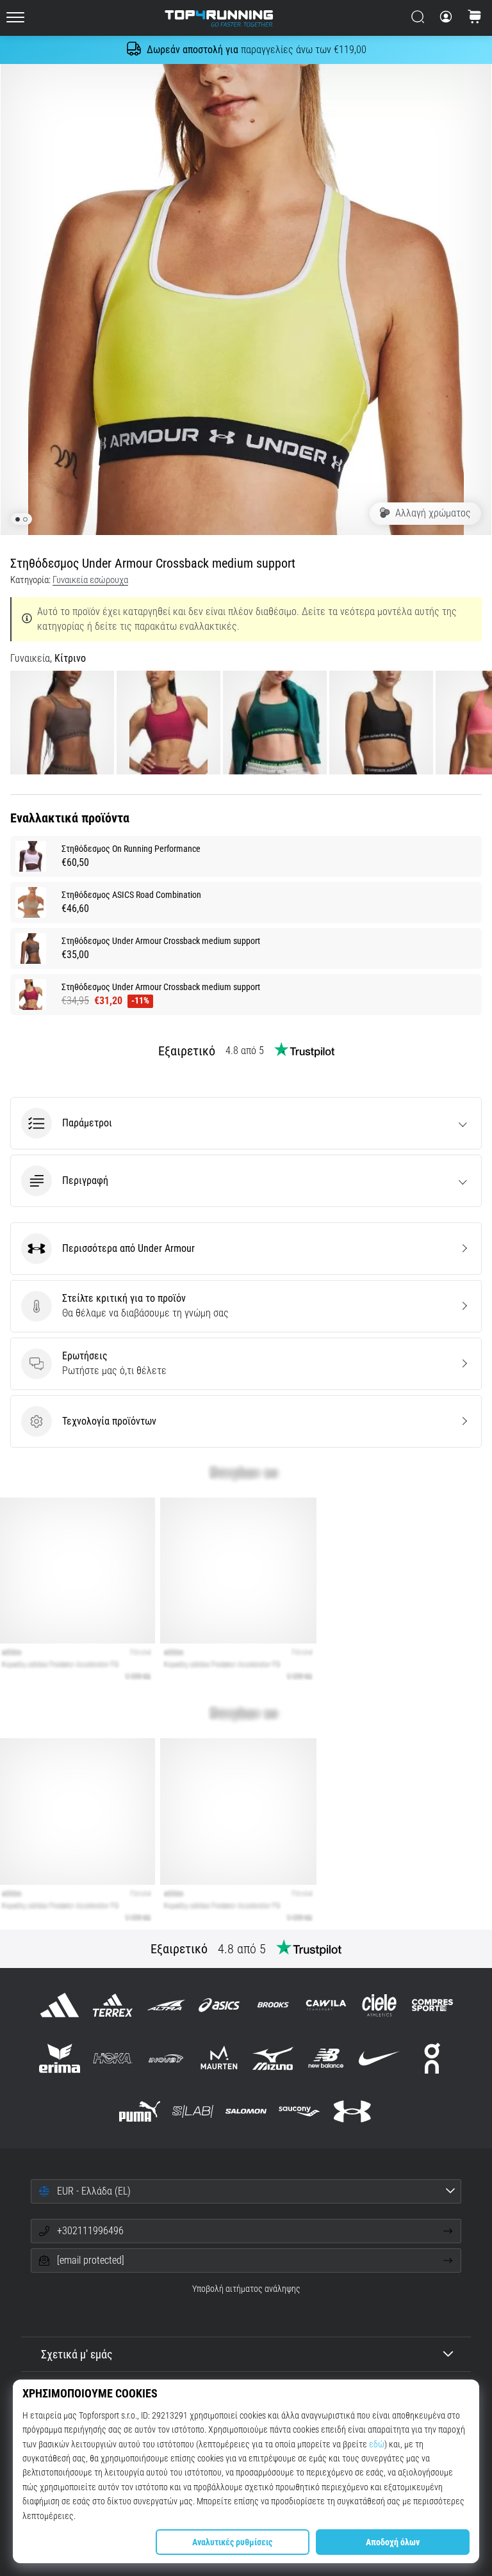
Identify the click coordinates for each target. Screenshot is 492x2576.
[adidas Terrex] (112, 2005)
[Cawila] (326, 2005)
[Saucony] (299, 2111)
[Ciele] (379, 2005)
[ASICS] (219, 2005)
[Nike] (379, 2058)
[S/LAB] (193, 2111)
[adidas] (59, 2005)
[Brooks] (273, 2005)
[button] (246, 1123)
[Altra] (166, 2005)
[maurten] (219, 2058)
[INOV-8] (166, 2058)
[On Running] (433, 2058)
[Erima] (59, 2058)
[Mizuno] (273, 2058)
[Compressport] (433, 2005)
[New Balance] (326, 2058)
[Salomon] (246, 2111)
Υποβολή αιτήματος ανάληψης (246, 2289)
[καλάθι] (475, 18)
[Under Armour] (353, 2111)
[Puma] (139, 2111)
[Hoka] (112, 2058)
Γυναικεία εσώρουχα (90, 580)
